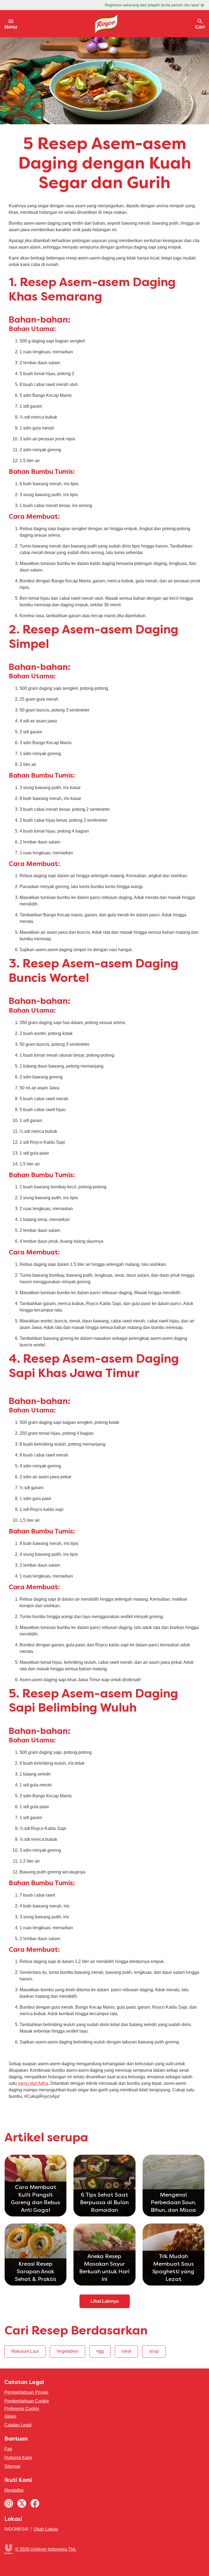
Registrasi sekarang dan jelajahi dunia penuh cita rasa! (152, 5)
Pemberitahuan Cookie (27, 2401)
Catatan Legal (18, 2425)
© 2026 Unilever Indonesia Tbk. (46, 2549)
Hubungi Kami (18, 2458)
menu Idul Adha (33, 2083)
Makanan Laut (25, 2351)
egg (100, 2351)
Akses (10, 2416)
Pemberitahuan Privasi (26, 2392)
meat (126, 2351)
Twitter (22, 2503)
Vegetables (67, 2351)
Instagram (9, 2503)
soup (154, 2351)
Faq (8, 2449)
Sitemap (12, 2466)
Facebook (35, 2503)
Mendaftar (14, 2490)
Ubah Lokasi (46, 2529)
